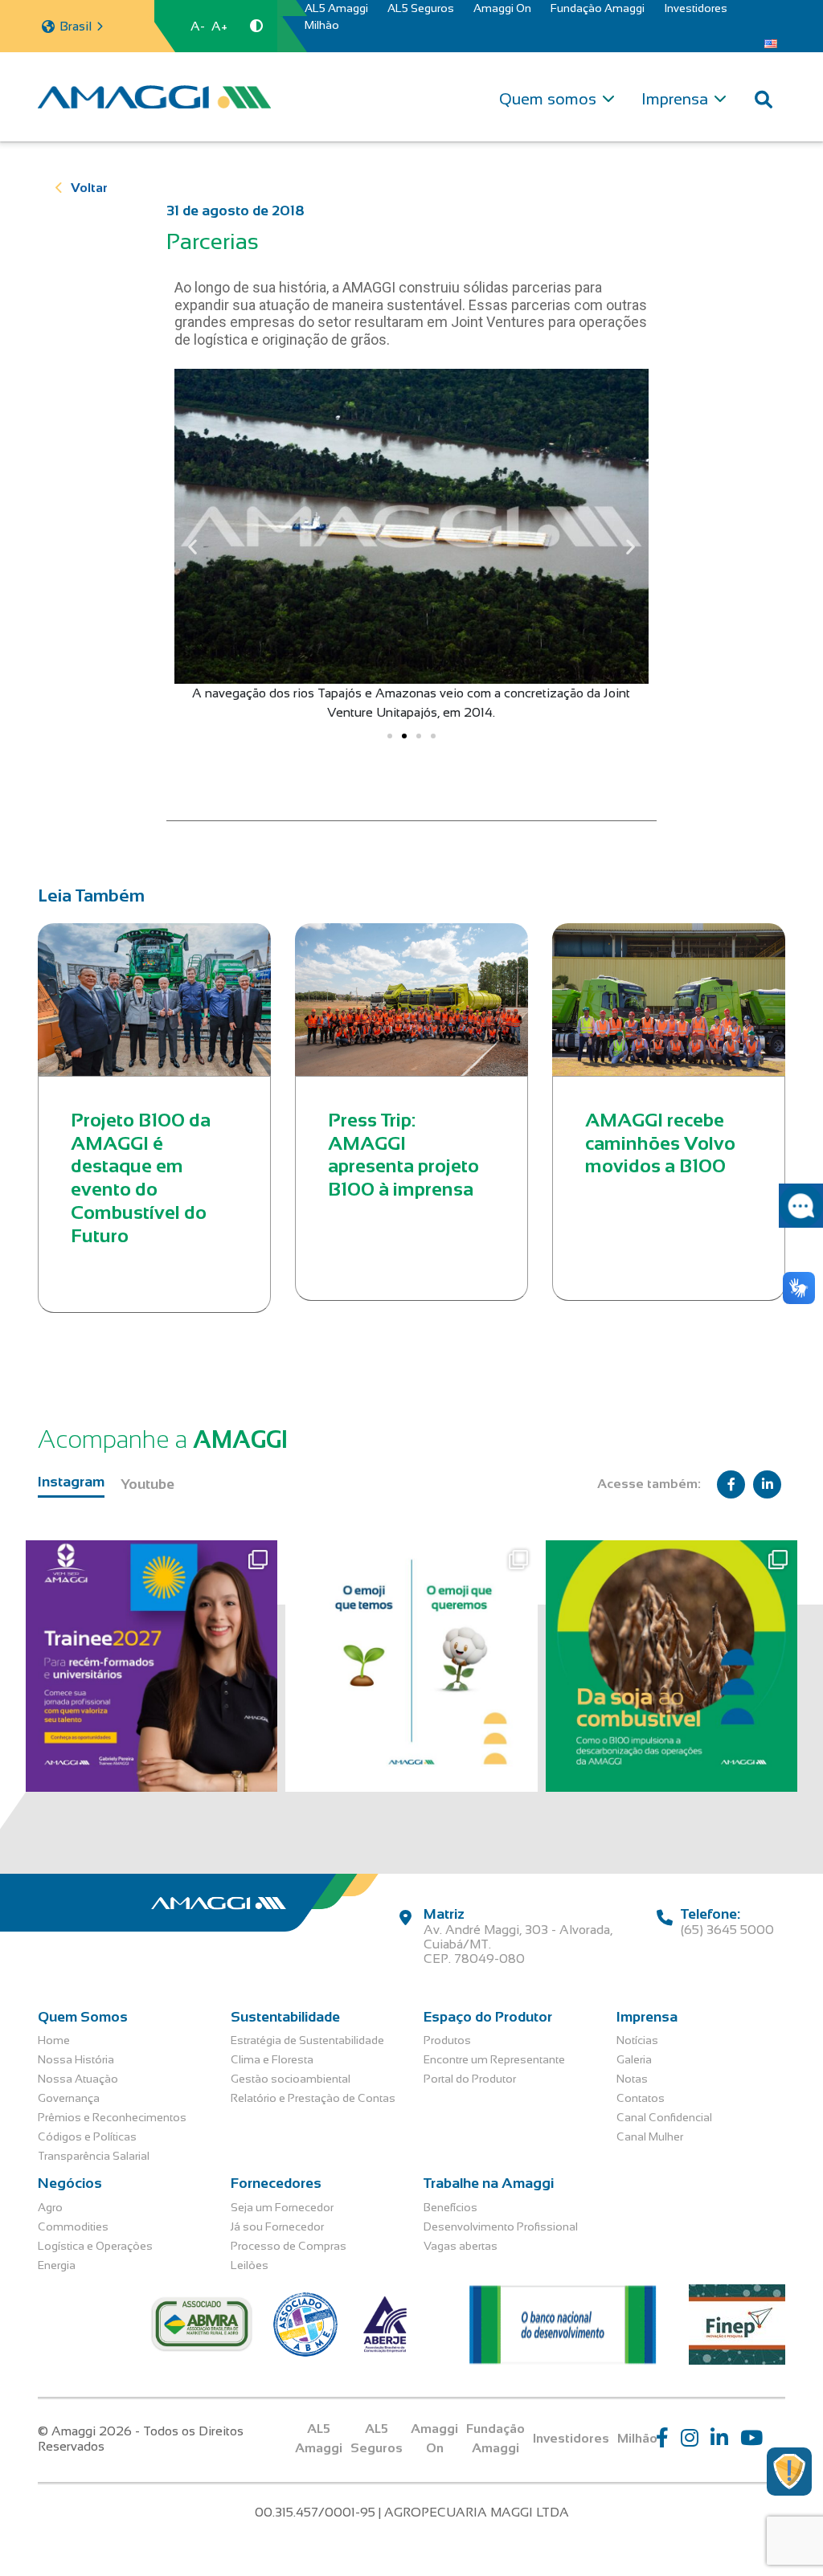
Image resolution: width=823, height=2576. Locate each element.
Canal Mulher (650, 2136)
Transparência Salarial (94, 2156)
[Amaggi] (154, 96)
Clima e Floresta (272, 2059)
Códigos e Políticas (87, 2136)
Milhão (322, 25)
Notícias (637, 2040)
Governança (69, 2098)
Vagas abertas (461, 2246)
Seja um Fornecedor (282, 2207)
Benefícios (450, 2207)
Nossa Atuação (78, 2079)
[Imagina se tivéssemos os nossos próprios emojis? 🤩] (411, 1666)
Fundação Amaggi (598, 8)
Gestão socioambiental (291, 2079)
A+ (219, 26)
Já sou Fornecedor (277, 2226)
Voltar (89, 188)
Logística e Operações (95, 2246)
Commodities (73, 2226)
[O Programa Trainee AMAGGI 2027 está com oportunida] (151, 1666)
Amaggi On (502, 8)
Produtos (447, 2040)
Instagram (71, 1482)
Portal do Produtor (470, 2079)
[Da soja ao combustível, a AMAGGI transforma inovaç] (672, 1666)
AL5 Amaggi (336, 8)
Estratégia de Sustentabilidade (307, 2040)
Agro (50, 2207)
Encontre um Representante (494, 2059)
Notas (632, 2079)
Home (54, 2040)
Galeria (634, 2059)
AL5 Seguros (421, 8)
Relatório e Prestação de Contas (313, 2098)
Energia (57, 2265)
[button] (192, 546)
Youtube (147, 1484)
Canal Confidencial (664, 2117)
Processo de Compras (289, 2246)
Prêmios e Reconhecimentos (112, 2117)
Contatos (641, 2098)
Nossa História (76, 2059)
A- (198, 26)
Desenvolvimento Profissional (501, 2226)
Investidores (696, 8)
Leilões (250, 2265)
